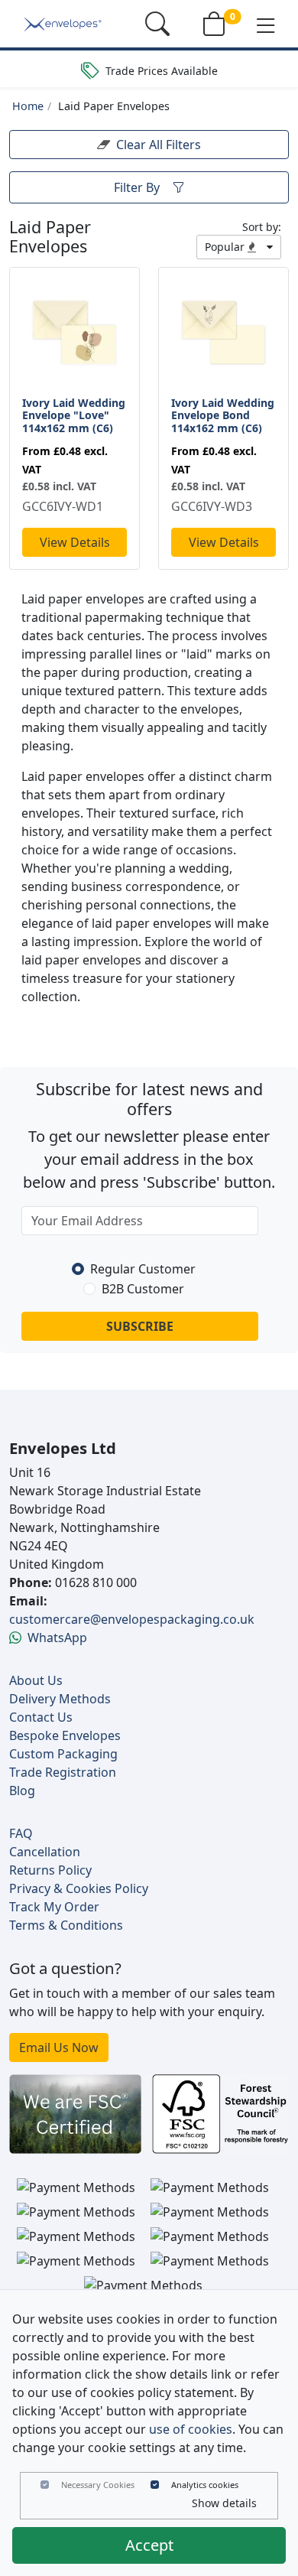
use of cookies (191, 2429)
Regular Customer (143, 1269)
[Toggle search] (157, 24)
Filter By (137, 187)
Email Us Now (59, 2047)
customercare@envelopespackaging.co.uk (132, 1619)
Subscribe (140, 1326)
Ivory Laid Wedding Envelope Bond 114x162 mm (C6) (223, 416)
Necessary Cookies (98, 2485)
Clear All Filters (159, 145)
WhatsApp (57, 1638)
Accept (149, 2545)
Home (28, 106)
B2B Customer (143, 1289)
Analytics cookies (205, 2485)
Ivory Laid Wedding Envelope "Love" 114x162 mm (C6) (74, 416)
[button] (266, 24)
